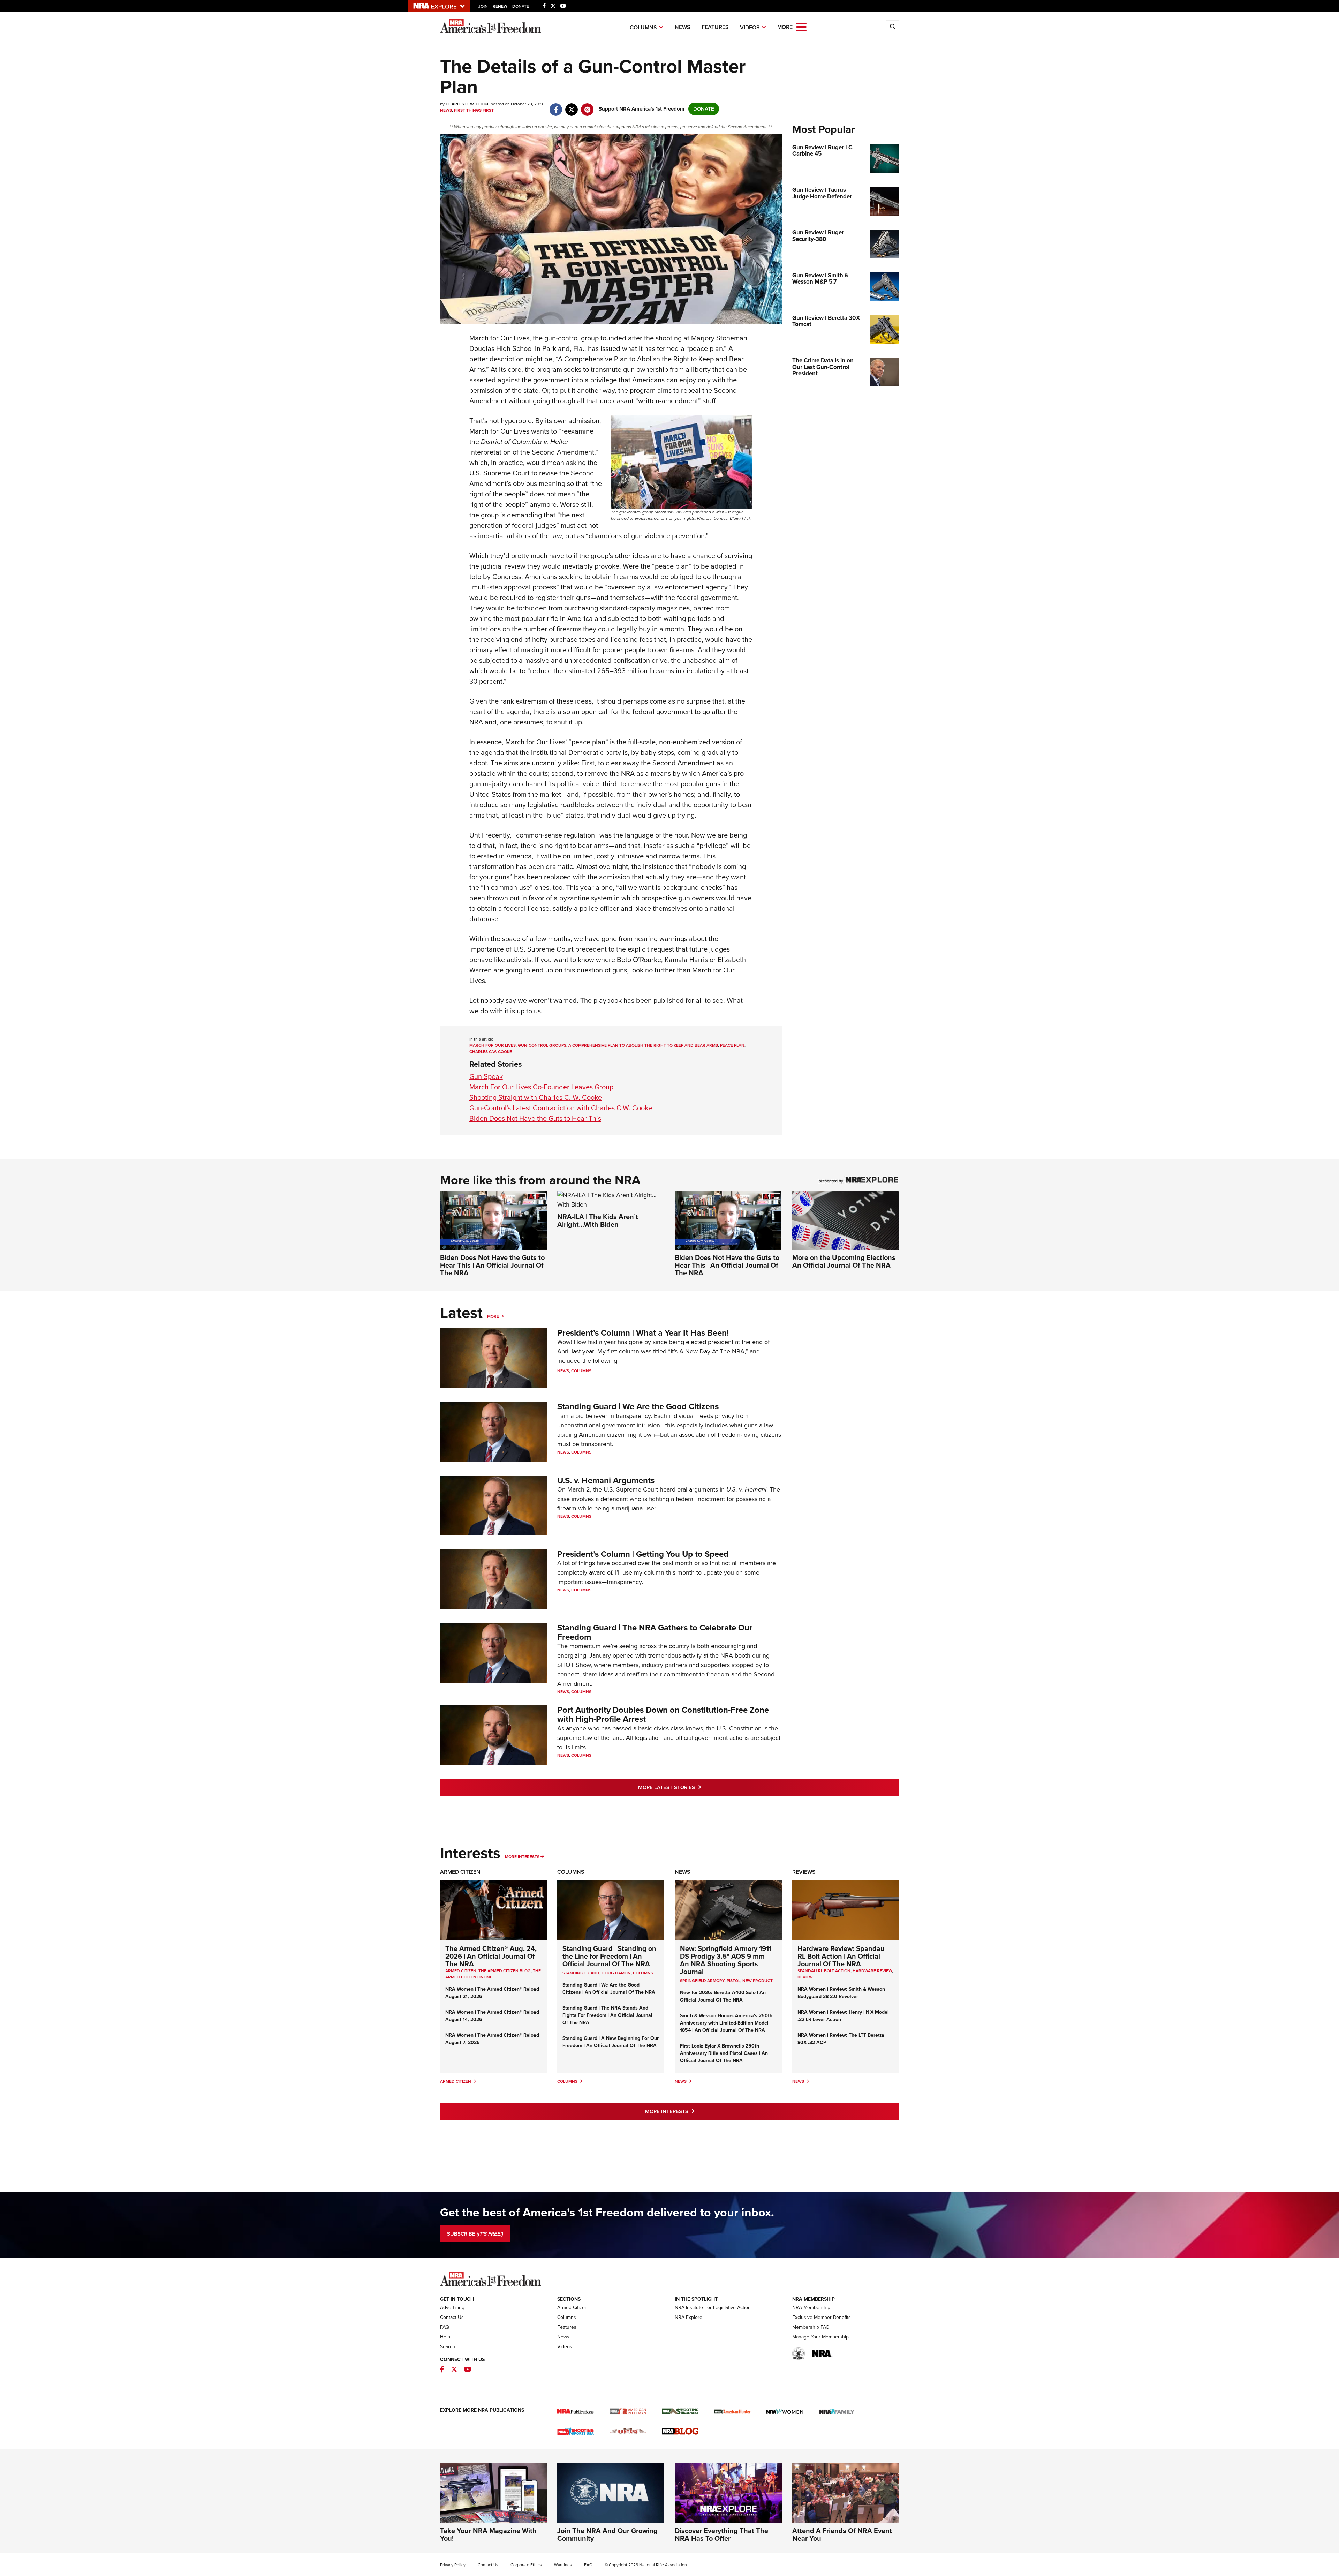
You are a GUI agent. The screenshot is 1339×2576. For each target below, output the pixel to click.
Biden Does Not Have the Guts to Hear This (535, 1118)
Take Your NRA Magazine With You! (488, 2534)
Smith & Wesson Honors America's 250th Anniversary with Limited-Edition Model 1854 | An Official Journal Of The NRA (726, 2023)
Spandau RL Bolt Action (824, 1971)
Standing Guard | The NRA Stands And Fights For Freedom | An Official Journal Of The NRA (607, 2015)
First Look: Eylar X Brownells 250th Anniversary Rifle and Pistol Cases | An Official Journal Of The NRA (724, 2053)
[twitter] (572, 106)
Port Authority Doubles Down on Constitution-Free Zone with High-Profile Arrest (663, 1714)
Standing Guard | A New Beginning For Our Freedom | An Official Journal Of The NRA (611, 2042)
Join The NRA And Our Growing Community (607, 2534)
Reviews (804, 1872)
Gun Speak (486, 1076)
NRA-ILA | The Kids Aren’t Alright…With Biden (598, 1221)
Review (805, 1977)
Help (445, 2337)
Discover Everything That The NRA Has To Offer (721, 2534)
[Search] (893, 27)
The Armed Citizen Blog (505, 1971)
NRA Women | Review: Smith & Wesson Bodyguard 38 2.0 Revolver (841, 1993)
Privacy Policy (453, 2565)
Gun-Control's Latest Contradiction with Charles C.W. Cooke (561, 1108)
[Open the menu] (801, 26)
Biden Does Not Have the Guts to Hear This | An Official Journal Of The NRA (492, 1265)
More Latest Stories (698, 1787)
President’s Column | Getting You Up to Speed (643, 1554)
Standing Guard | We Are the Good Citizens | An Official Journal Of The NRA (609, 1989)
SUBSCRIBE (475, 2234)
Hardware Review (872, 1971)
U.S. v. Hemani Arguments (606, 1480)
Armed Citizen (460, 1872)
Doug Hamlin (616, 1973)
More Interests (522, 1857)
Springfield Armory (702, 1981)
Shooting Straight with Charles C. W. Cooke (536, 1097)
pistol (733, 1981)
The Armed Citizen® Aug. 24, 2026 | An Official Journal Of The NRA (491, 1956)
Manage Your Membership (820, 2337)
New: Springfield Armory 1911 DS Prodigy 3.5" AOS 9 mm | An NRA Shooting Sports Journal (726, 1960)
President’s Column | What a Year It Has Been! (643, 1333)
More (493, 1316)
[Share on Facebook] (556, 106)
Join (483, 6)
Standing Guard (581, 1973)
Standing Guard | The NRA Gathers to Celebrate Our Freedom (655, 1632)
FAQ (445, 2327)
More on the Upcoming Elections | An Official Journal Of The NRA (845, 1261)
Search (448, 2347)
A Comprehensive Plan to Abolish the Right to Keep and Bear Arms (643, 1045)
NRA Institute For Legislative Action (713, 2308)
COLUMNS (643, 1973)
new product (758, 1981)
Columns (643, 27)
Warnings (563, 2565)
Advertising (452, 2308)
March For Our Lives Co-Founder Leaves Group (541, 1087)
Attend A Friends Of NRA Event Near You (842, 2534)
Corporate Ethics (526, 2565)
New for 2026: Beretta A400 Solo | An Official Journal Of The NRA (723, 1996)
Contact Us (452, 2317)
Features (715, 27)
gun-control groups (542, 1045)
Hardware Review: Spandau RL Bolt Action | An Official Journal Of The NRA (841, 1956)
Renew (500, 6)
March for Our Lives (493, 1045)
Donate (521, 6)
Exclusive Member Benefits (822, 2317)
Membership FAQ (811, 2327)
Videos (750, 27)
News (683, 27)
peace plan (732, 1045)
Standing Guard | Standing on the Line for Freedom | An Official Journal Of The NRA (609, 1956)
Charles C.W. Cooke (491, 1052)
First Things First (474, 110)
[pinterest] (587, 106)
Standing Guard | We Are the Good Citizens (638, 1406)
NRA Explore (689, 2317)
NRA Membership (811, 2308)
